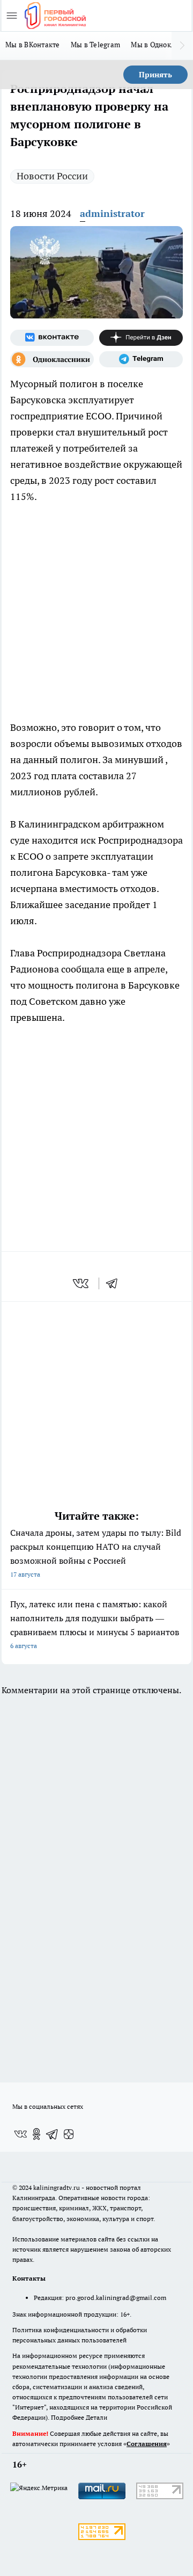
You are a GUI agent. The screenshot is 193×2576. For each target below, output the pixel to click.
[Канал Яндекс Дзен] (141, 338)
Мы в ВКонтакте (33, 45)
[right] (182, 46)
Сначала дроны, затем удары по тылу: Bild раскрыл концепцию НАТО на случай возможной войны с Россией (96, 1553)
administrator (112, 213)
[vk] (82, 1283)
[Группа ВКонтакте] (52, 338)
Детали (96, 2417)
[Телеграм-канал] (141, 359)
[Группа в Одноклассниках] (52, 359)
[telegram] (115, 1283)
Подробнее (68, 2417)
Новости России (52, 176)
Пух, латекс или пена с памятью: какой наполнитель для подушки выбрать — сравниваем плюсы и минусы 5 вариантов (95, 1624)
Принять (155, 75)
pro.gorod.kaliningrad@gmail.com (116, 2298)
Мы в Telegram (96, 45)
